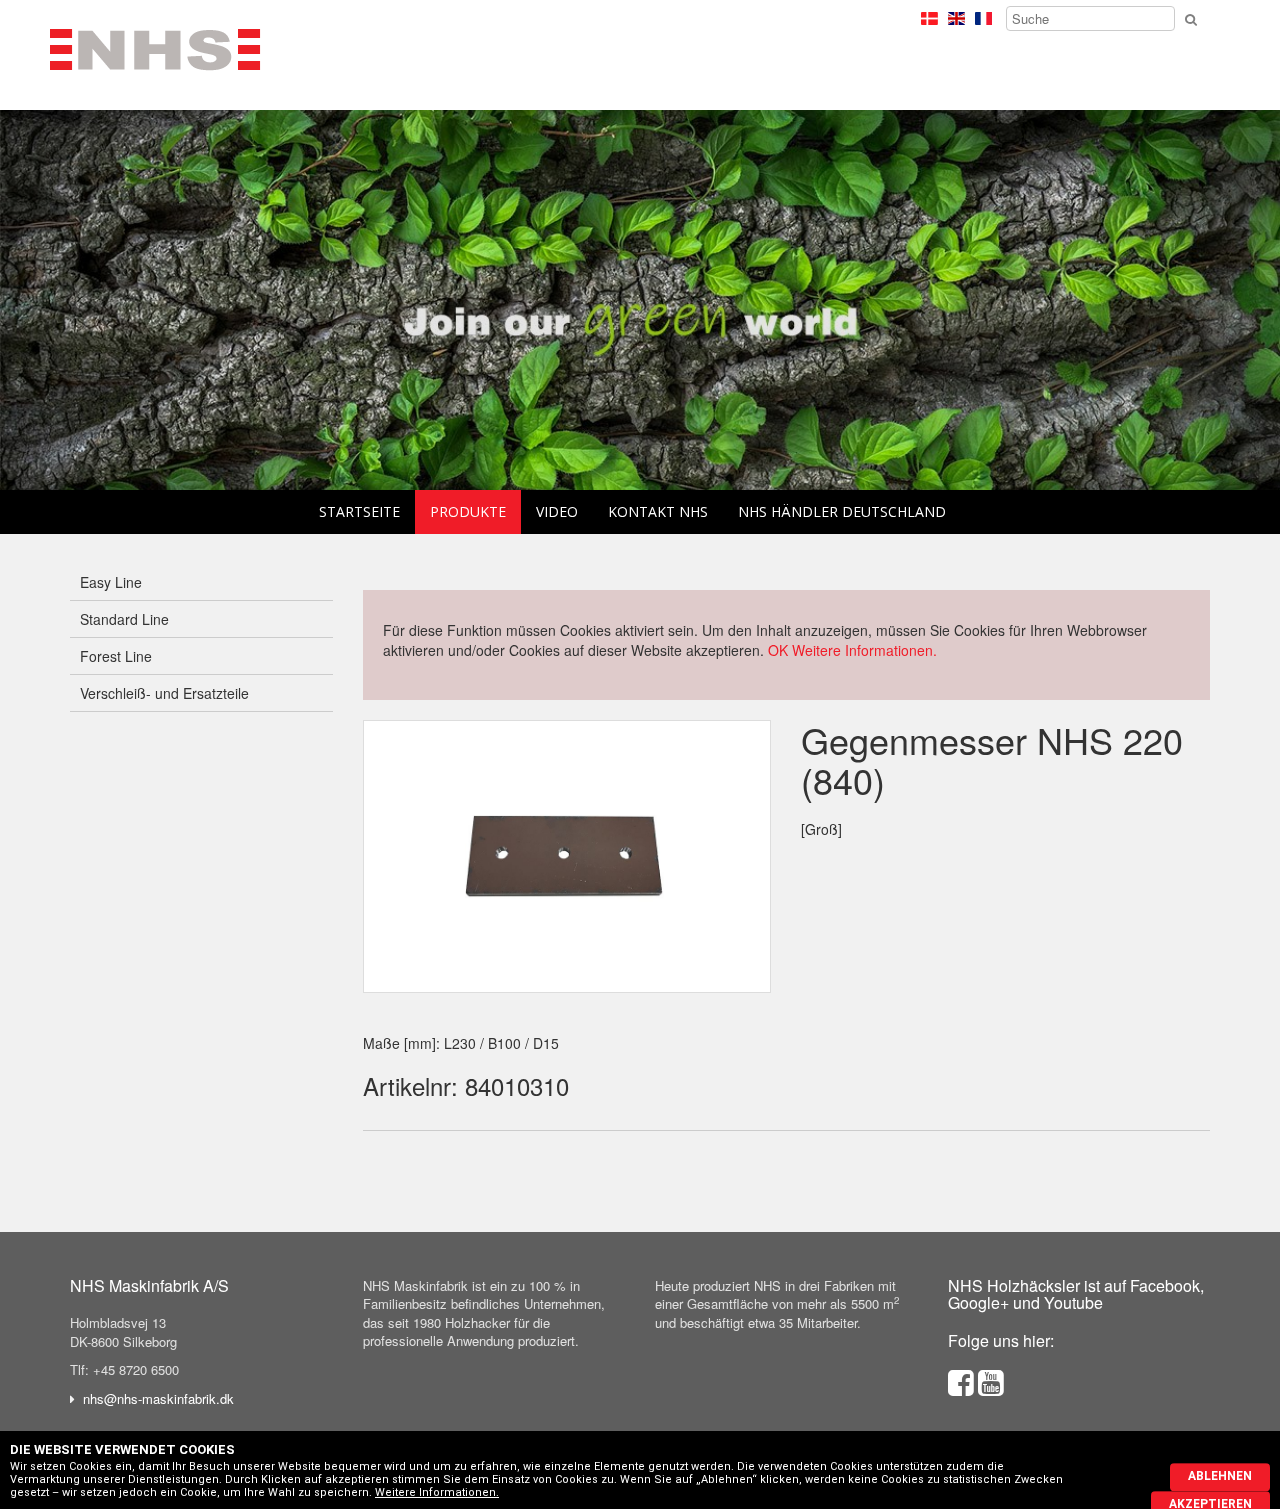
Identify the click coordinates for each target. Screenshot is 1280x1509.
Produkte (468, 511)
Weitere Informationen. (864, 650)
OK (778, 650)
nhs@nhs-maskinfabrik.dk (158, 1398)
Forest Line (116, 656)
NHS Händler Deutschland (842, 511)
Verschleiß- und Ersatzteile (164, 693)
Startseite (359, 511)
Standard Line (124, 619)
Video (557, 511)
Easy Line (111, 582)
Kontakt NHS (658, 511)
